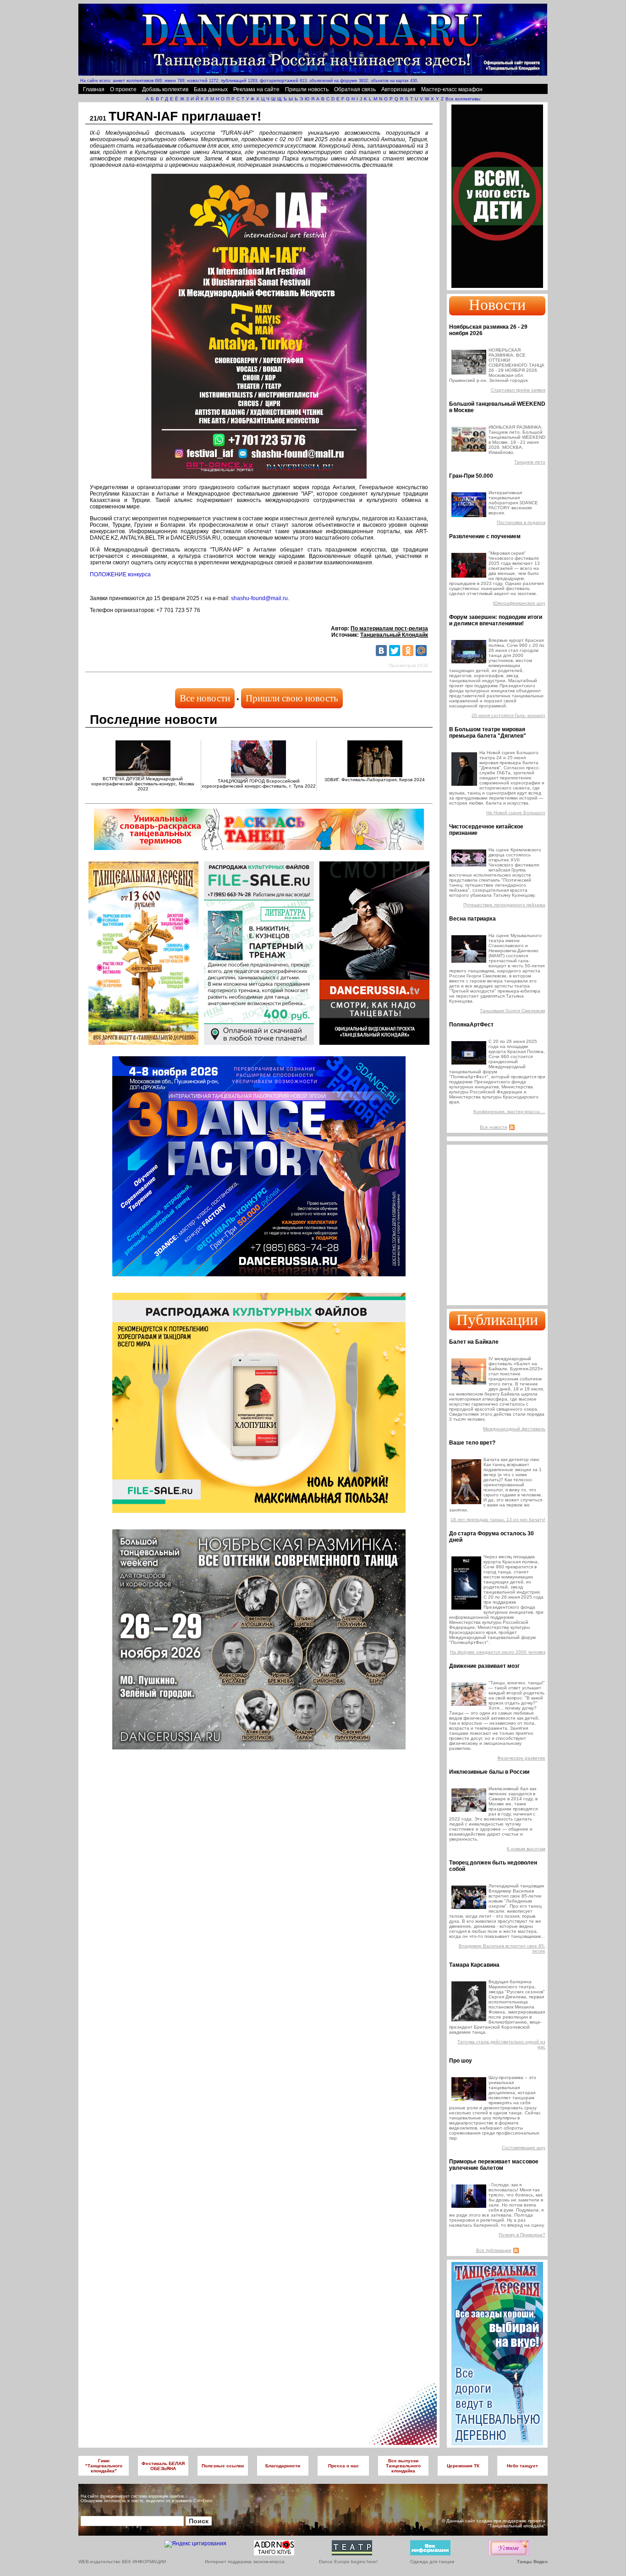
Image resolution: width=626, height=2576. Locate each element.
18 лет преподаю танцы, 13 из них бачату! (498, 1520)
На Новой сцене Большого (516, 813)
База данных (211, 89)
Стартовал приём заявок (518, 390)
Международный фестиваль (514, 1429)
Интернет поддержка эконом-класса (245, 2562)
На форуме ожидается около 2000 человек (498, 1652)
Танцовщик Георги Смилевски (513, 1011)
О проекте (123, 89)
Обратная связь (355, 89)
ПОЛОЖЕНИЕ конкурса (120, 574)
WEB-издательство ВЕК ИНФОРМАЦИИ (122, 2562)
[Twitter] (395, 651)
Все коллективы (463, 99)
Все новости (205, 698)
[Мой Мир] (421, 651)
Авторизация (398, 89)
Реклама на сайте (256, 89)
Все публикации (494, 2250)
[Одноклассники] (408, 651)
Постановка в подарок (521, 522)
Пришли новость (307, 89)
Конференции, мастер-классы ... (509, 1111)
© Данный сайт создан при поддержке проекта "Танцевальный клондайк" (494, 2523)
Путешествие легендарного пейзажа (504, 905)
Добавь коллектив (165, 89)
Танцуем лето (530, 462)
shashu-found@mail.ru (259, 598)
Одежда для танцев (432, 2562)
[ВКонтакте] (381, 651)
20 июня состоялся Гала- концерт (508, 715)
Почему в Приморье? (522, 2235)
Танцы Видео (532, 2562)
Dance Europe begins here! (348, 2562)
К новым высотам (526, 1849)
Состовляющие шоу (524, 2148)
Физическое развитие (521, 1758)
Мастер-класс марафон (452, 89)
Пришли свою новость (292, 698)
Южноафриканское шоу (519, 603)
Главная (94, 89)
